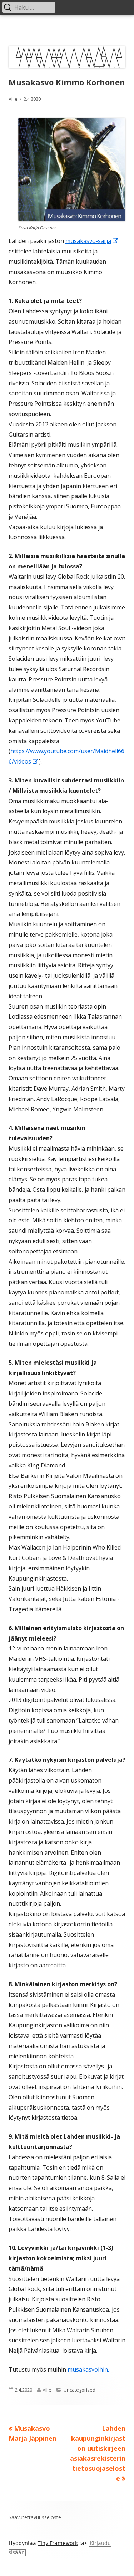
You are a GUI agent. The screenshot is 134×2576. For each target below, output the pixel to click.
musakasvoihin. (88, 2369)
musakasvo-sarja (92, 241)
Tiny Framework (58, 2543)
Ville (13, 99)
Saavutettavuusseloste (35, 2517)
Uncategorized (80, 2390)
